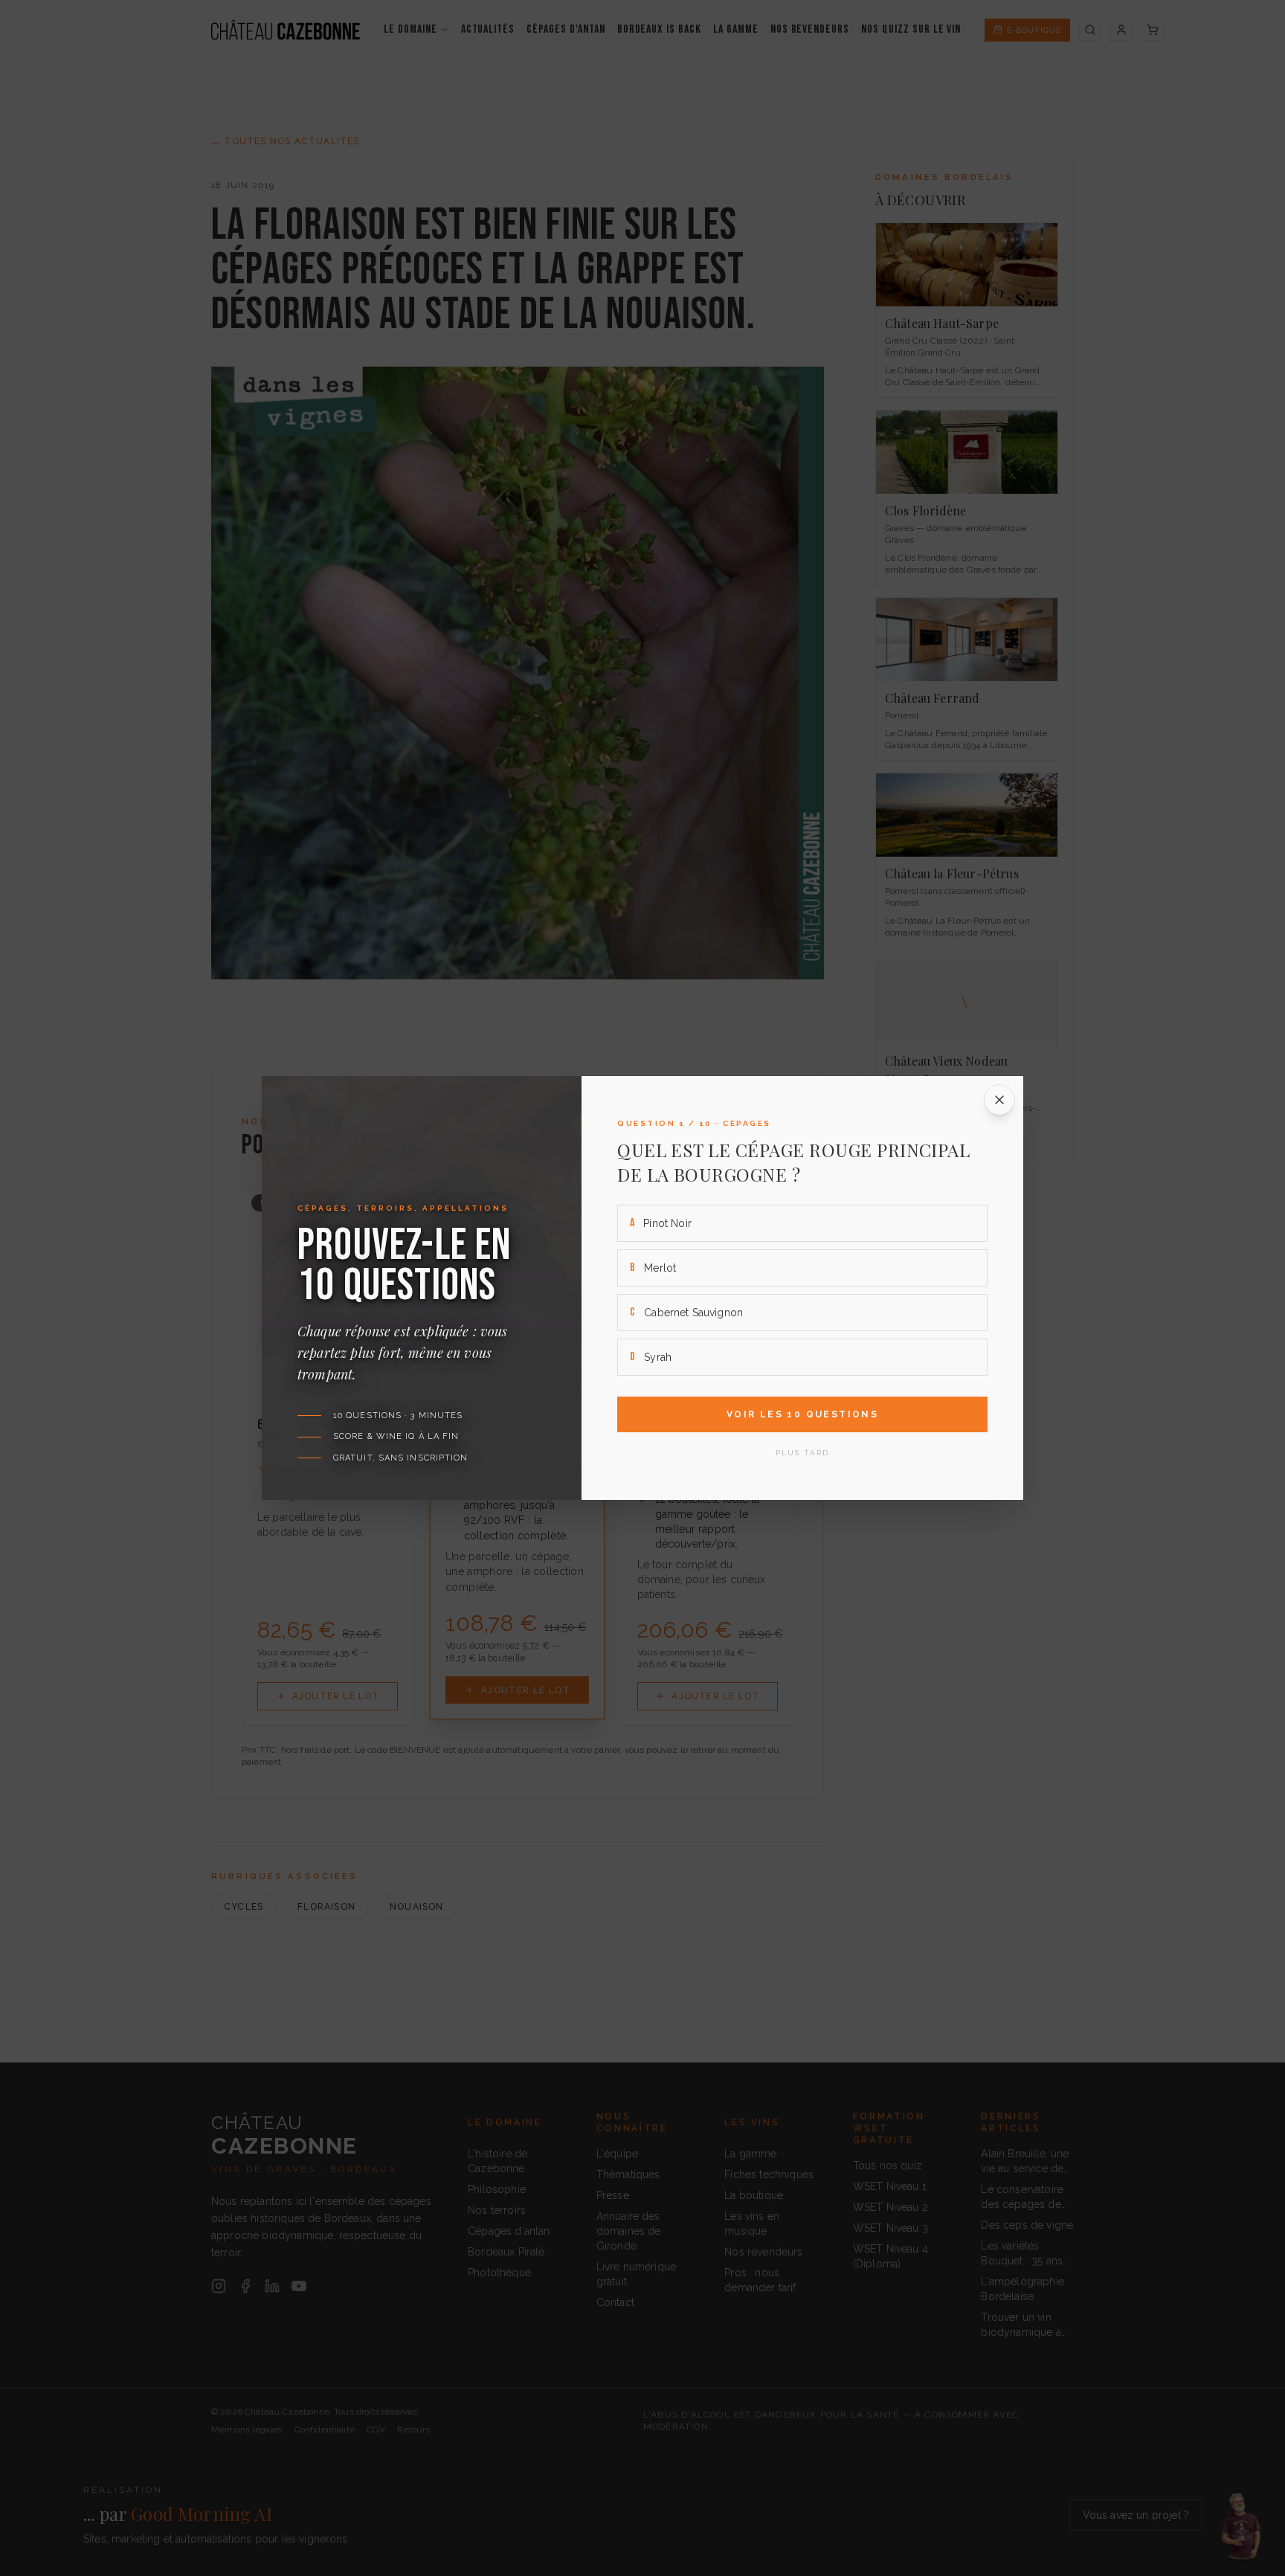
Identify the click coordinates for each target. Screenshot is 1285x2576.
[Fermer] (999, 1100)
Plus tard (802, 1453)
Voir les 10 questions (802, 1414)
